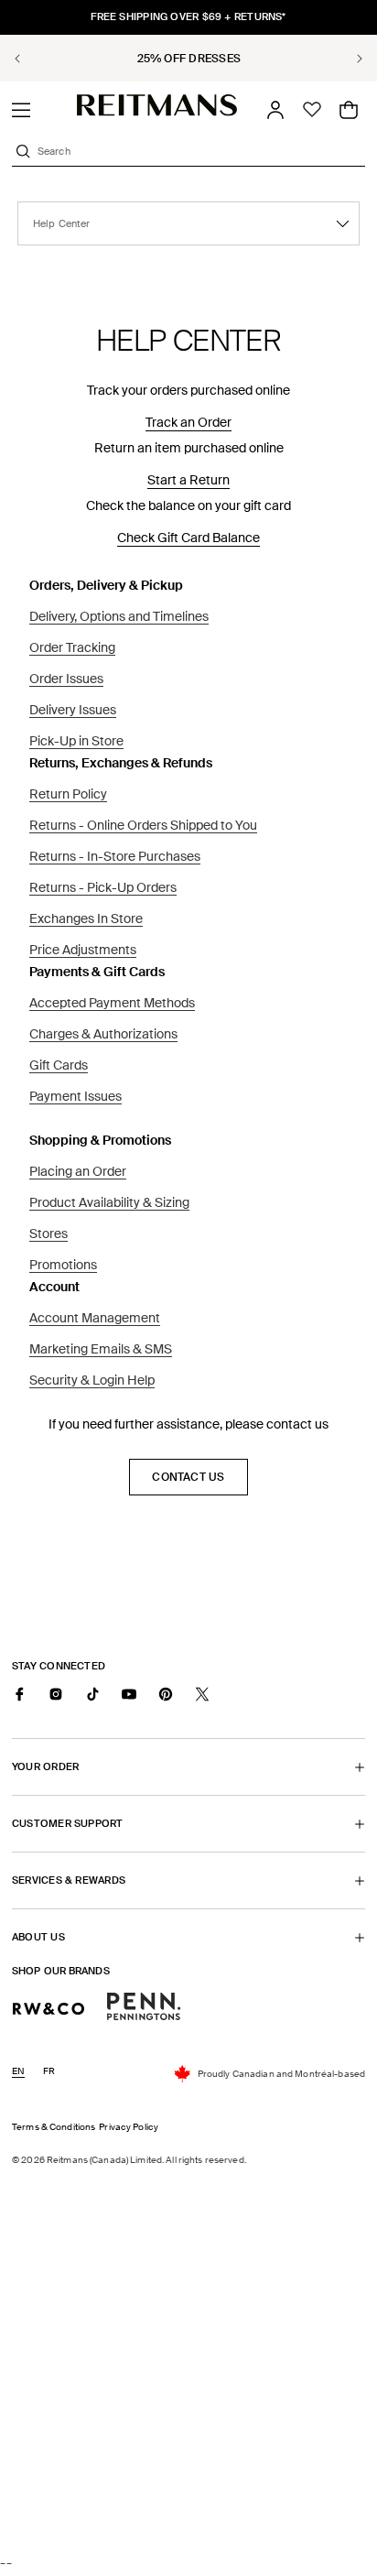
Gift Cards (59, 1065)
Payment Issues (75, 1096)
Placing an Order (78, 1171)
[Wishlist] (312, 110)
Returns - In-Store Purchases (115, 856)
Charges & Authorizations (103, 1034)
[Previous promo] (28, 59)
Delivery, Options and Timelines (119, 616)
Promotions (63, 1265)
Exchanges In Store (86, 918)
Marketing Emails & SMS (101, 1349)
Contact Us (188, 1477)
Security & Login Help (92, 1380)
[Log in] (275, 110)
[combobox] (199, 151)
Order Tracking (72, 647)
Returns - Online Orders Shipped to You (143, 825)
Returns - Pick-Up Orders (103, 887)
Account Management (95, 1318)
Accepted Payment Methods (112, 1003)
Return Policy (68, 794)
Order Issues (66, 679)
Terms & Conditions (54, 2127)
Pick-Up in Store (76, 741)
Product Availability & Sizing (109, 1202)
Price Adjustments (83, 950)
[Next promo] (349, 59)
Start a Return (188, 480)
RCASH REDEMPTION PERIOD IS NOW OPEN (190, 59)
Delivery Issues (73, 710)
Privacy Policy (129, 2127)
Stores (48, 1234)
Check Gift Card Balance (188, 538)
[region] (188, 58)
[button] (21, 110)
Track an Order (188, 422)
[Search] (23, 151)
